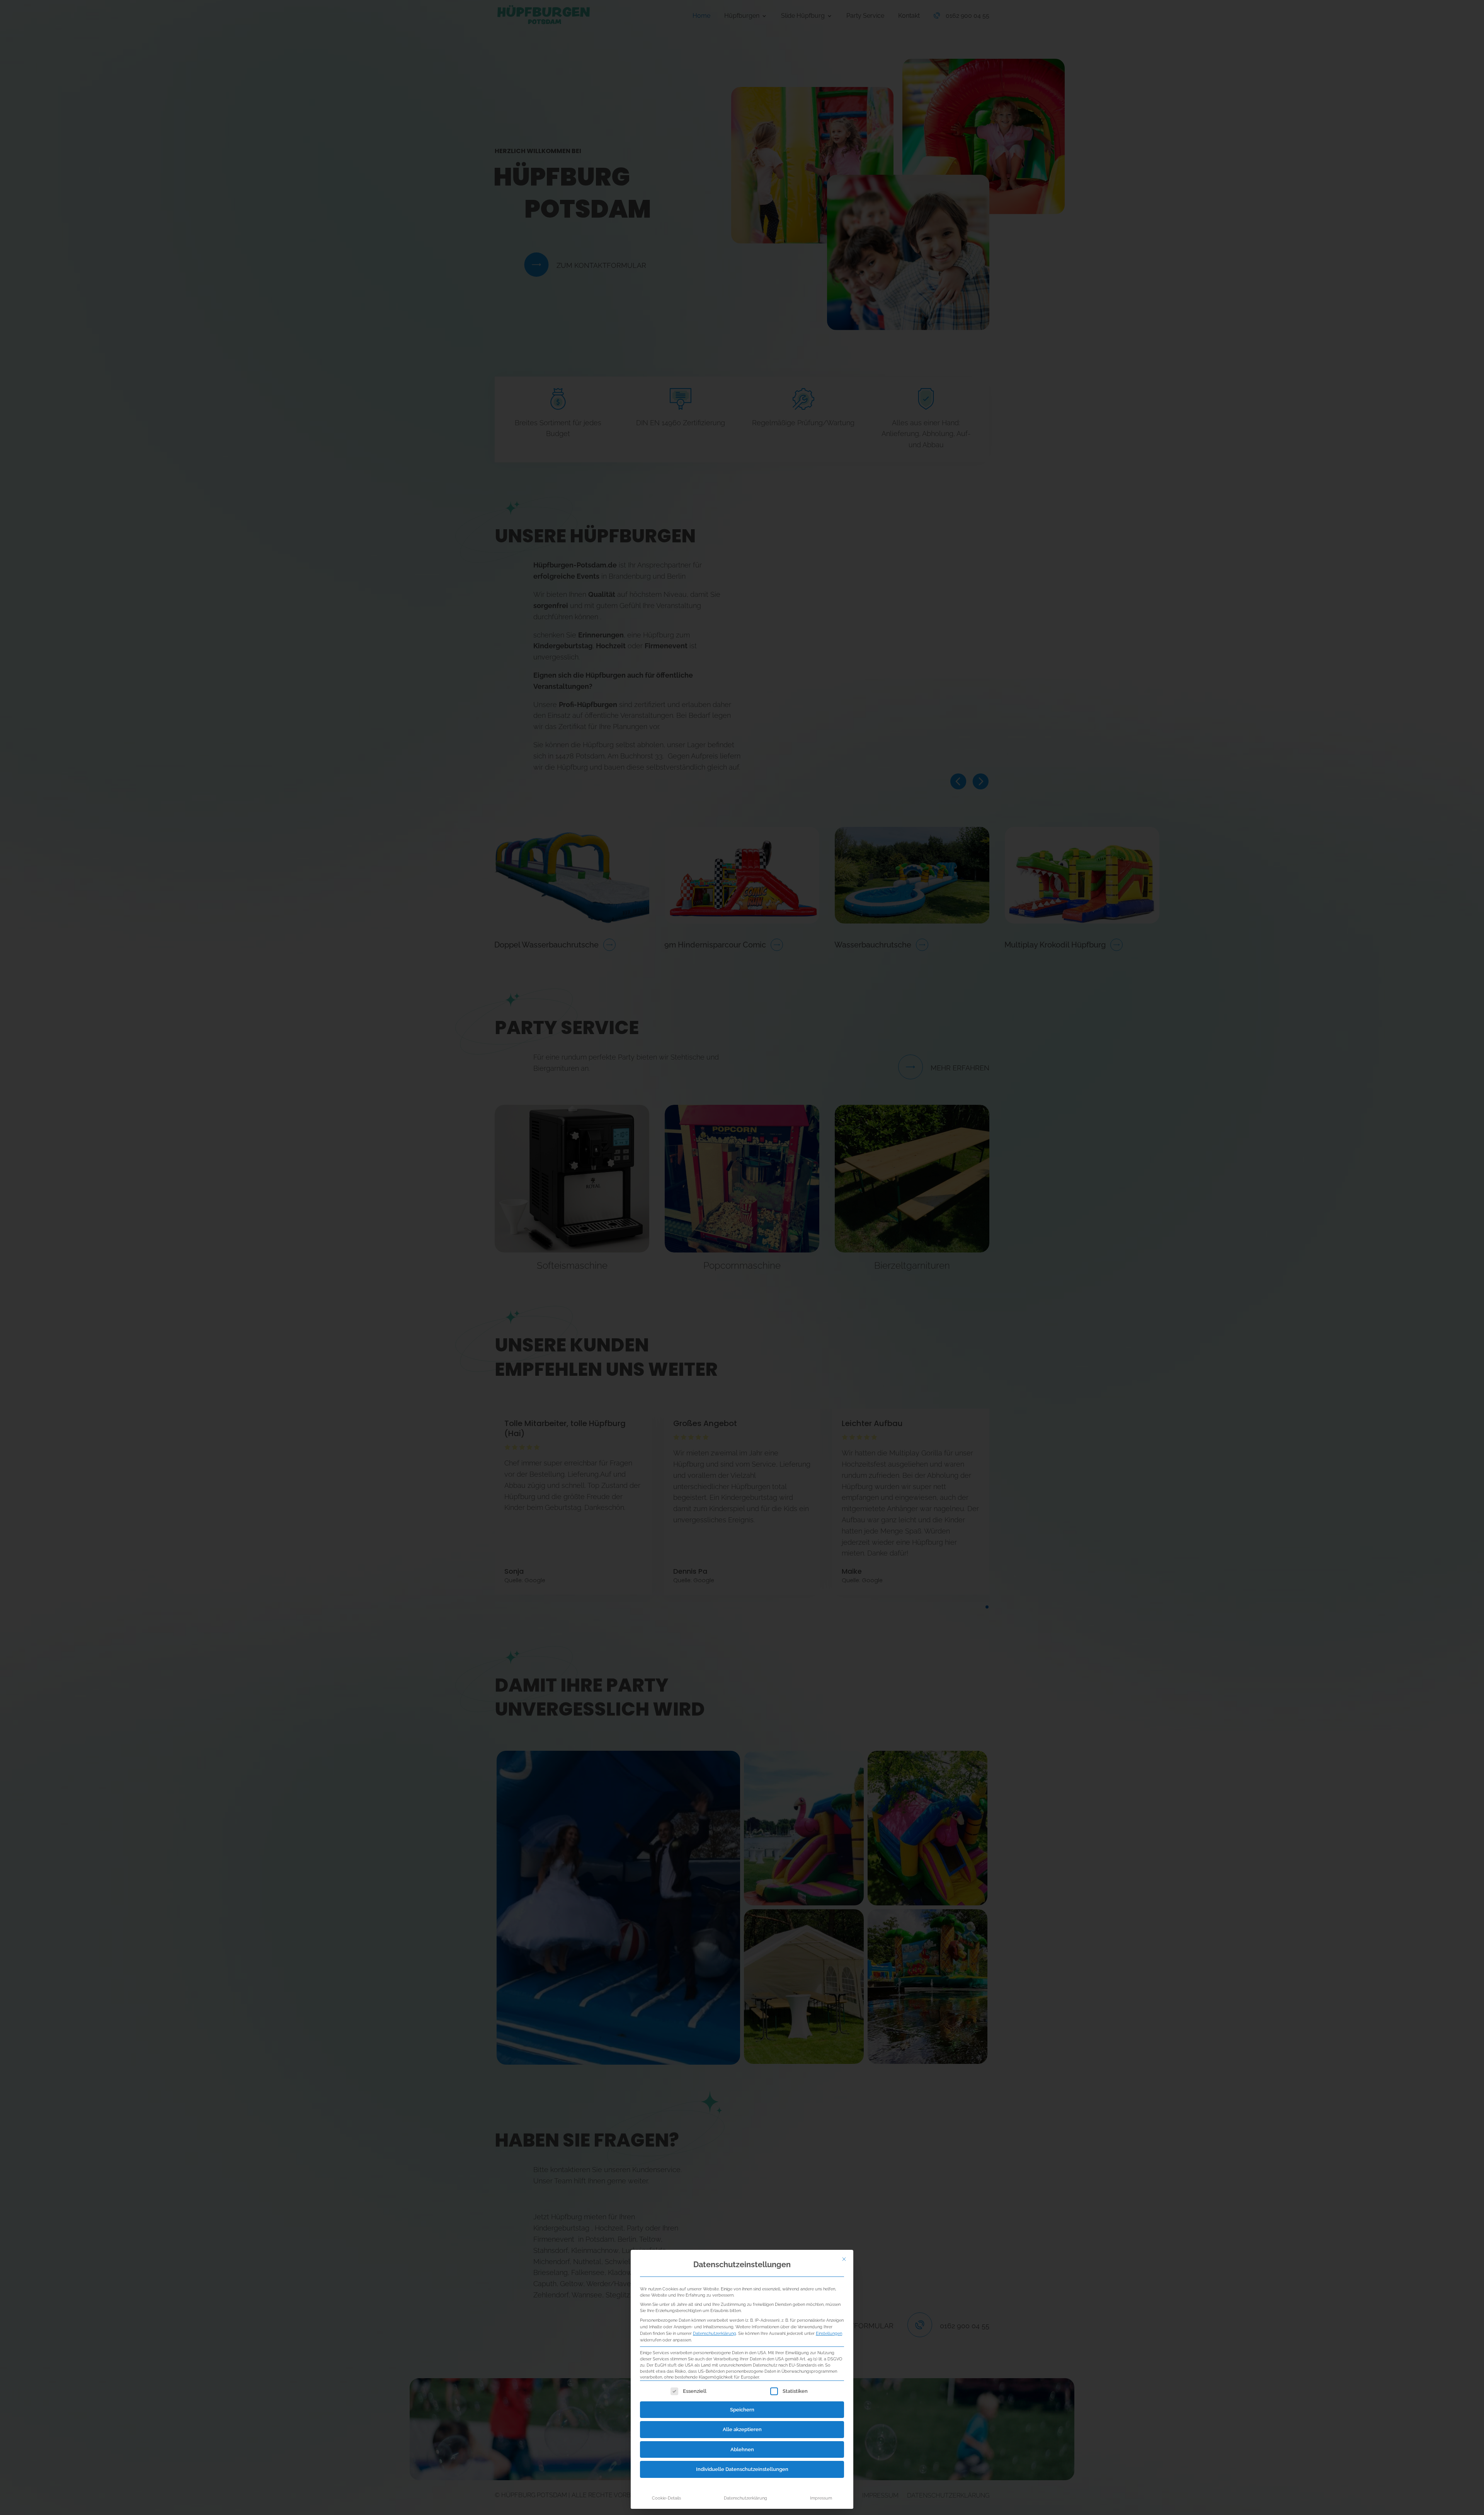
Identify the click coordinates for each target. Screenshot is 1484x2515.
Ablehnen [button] (742, 2449)
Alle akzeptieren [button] (742, 2429)
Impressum (821, 2498)
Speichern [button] (742, 2410)
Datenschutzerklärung (715, 2333)
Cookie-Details (666, 2498)
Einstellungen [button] (829, 2333)
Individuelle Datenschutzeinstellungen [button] (742, 2469)
